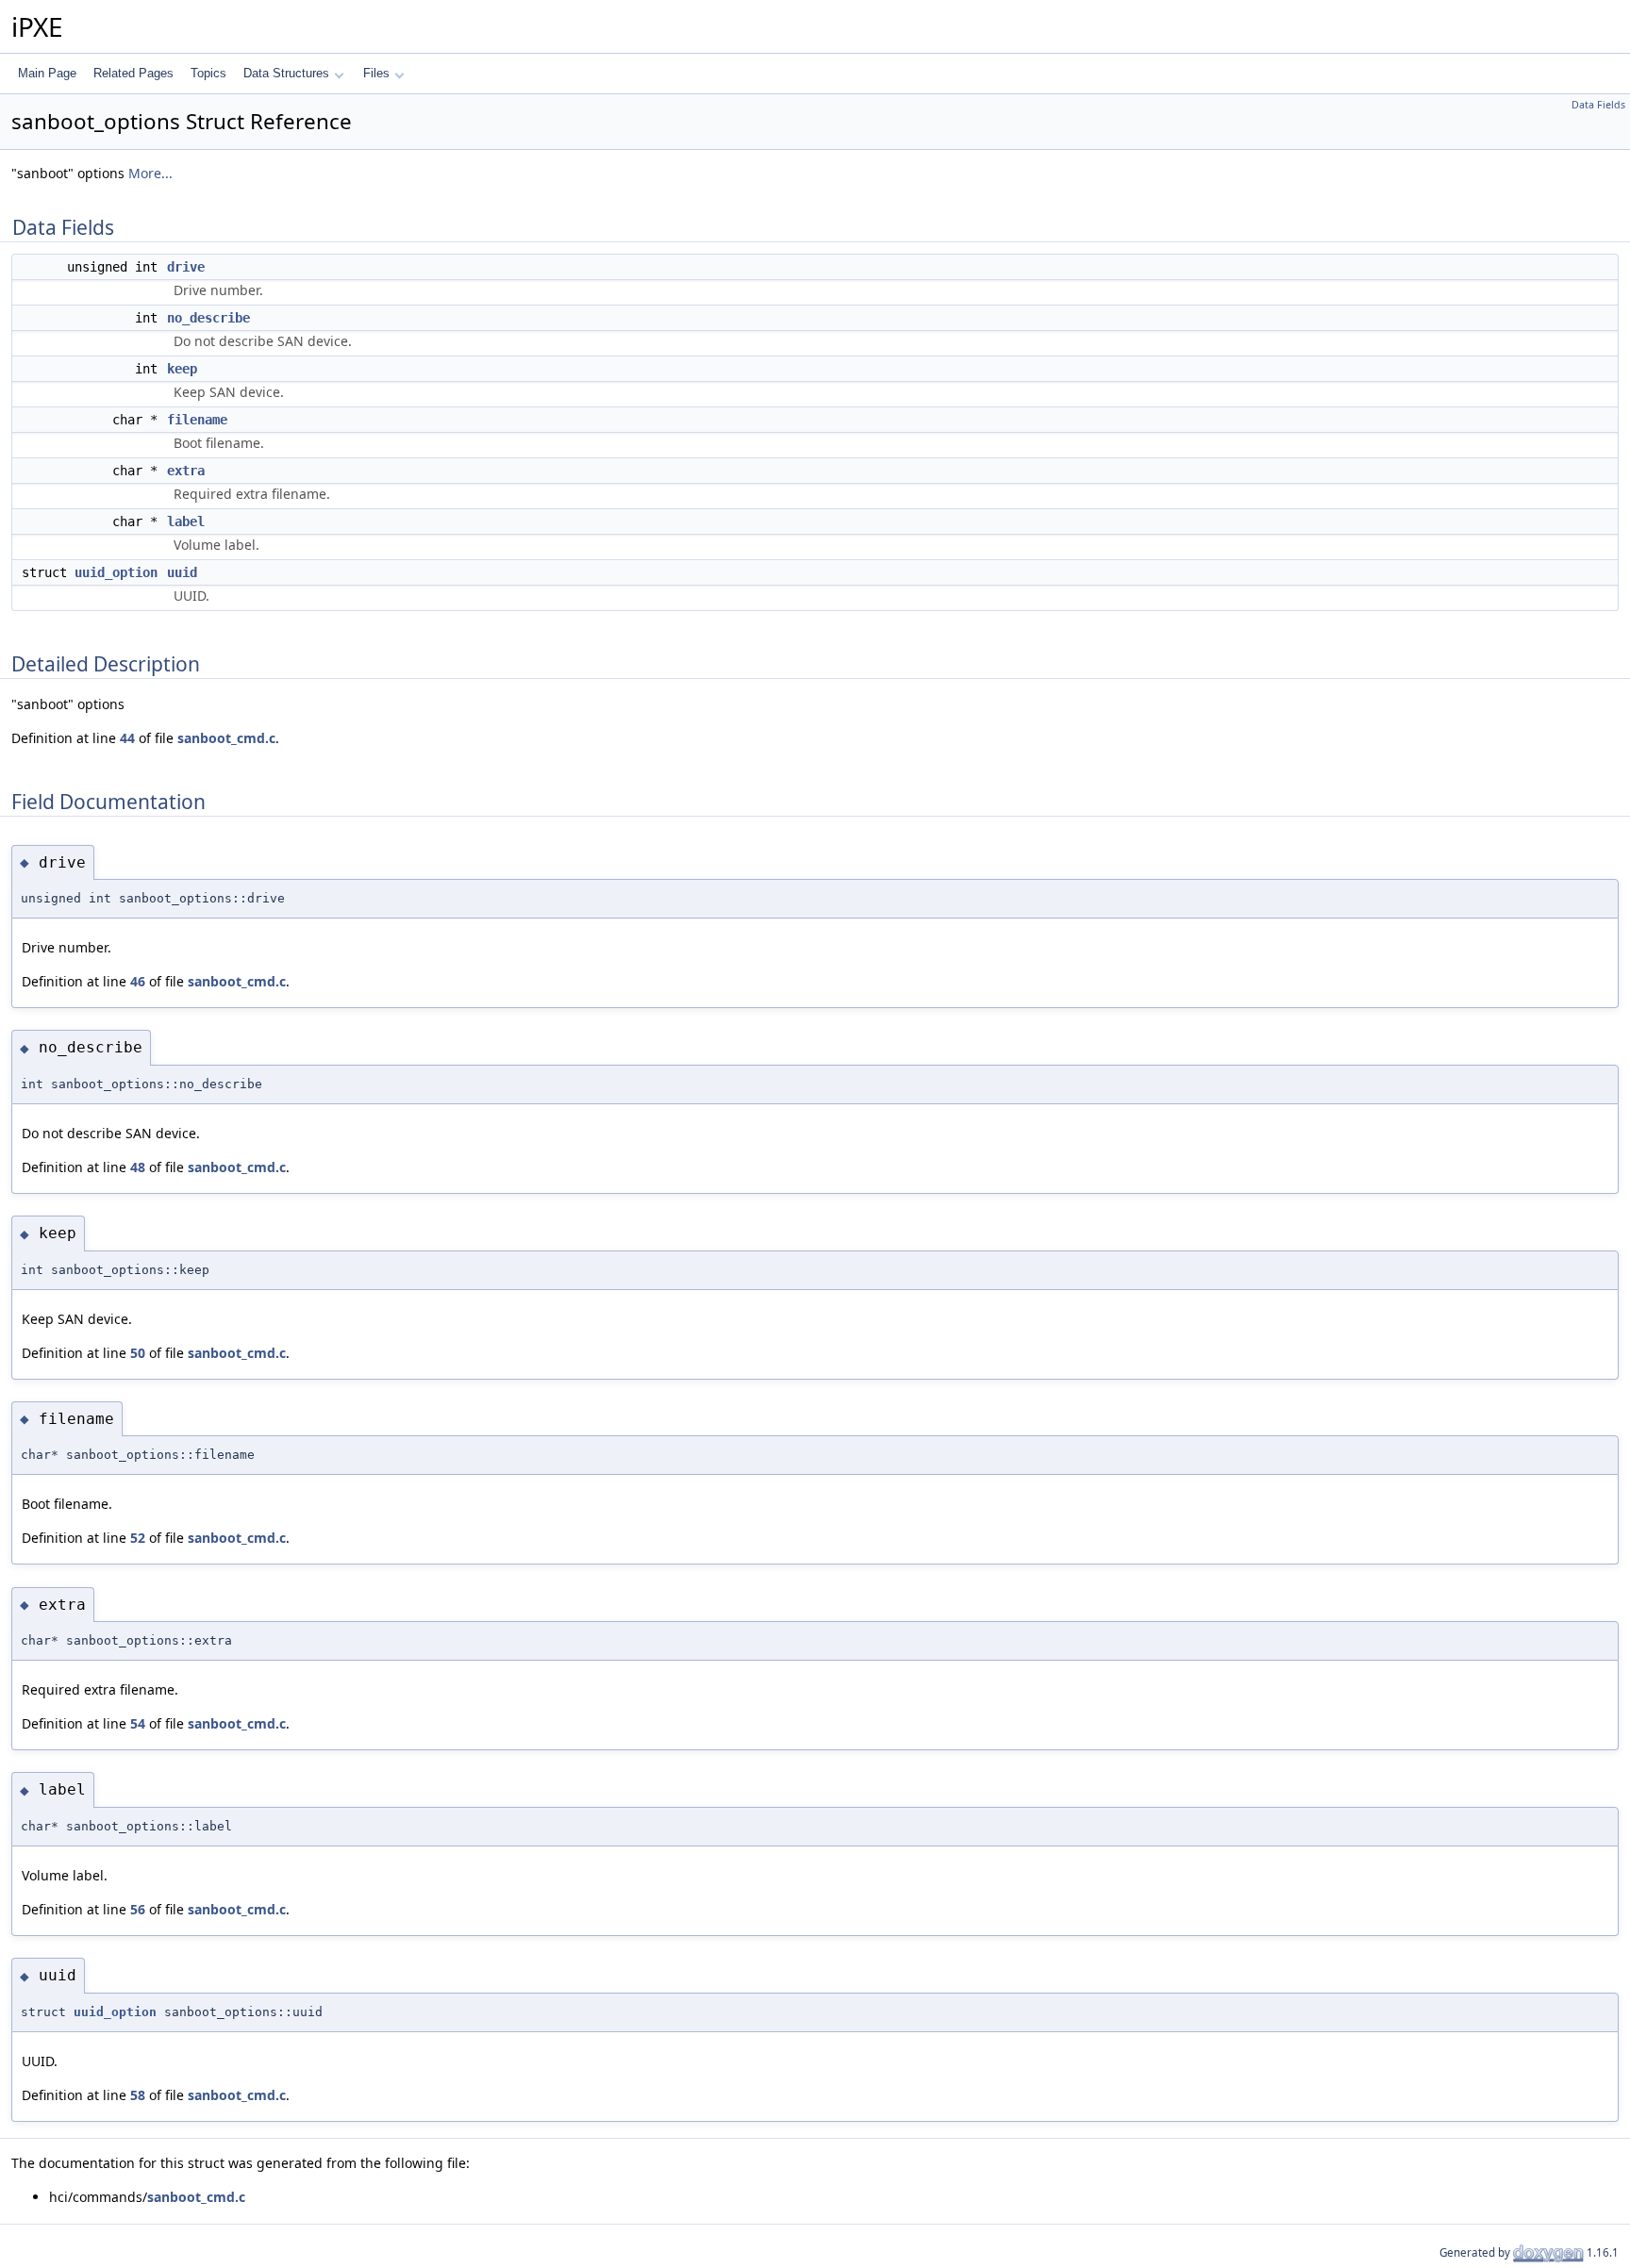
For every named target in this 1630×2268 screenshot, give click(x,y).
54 (138, 1723)
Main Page (47, 73)
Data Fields (1598, 105)
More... (150, 173)
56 (138, 1909)
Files (376, 73)
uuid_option (116, 572)
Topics (208, 73)
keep (182, 369)
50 (138, 1353)
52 (138, 1538)
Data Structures (286, 73)
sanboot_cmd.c (226, 738)
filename (197, 420)
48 (138, 1167)
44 (127, 738)
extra (186, 471)
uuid (182, 572)
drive (186, 267)
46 (138, 981)
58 (138, 2095)
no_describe (208, 318)
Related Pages (133, 73)
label (186, 521)
